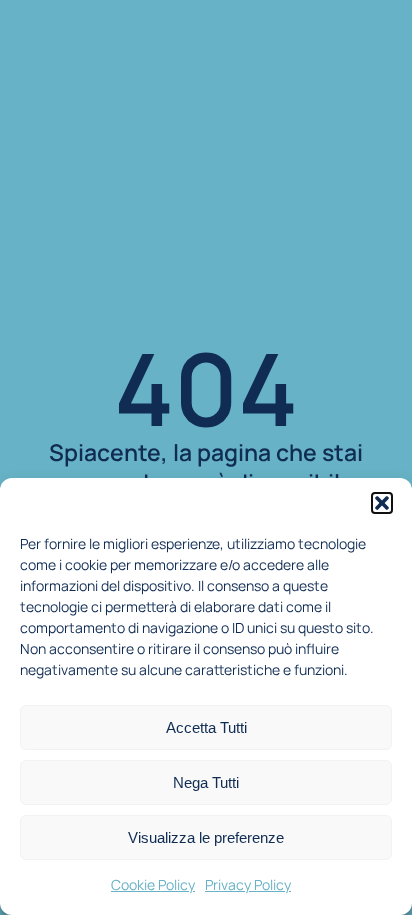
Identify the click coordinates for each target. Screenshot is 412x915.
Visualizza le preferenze (206, 837)
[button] (382, 503)
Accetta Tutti (206, 727)
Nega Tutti (206, 782)
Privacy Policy (248, 884)
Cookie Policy (153, 884)
